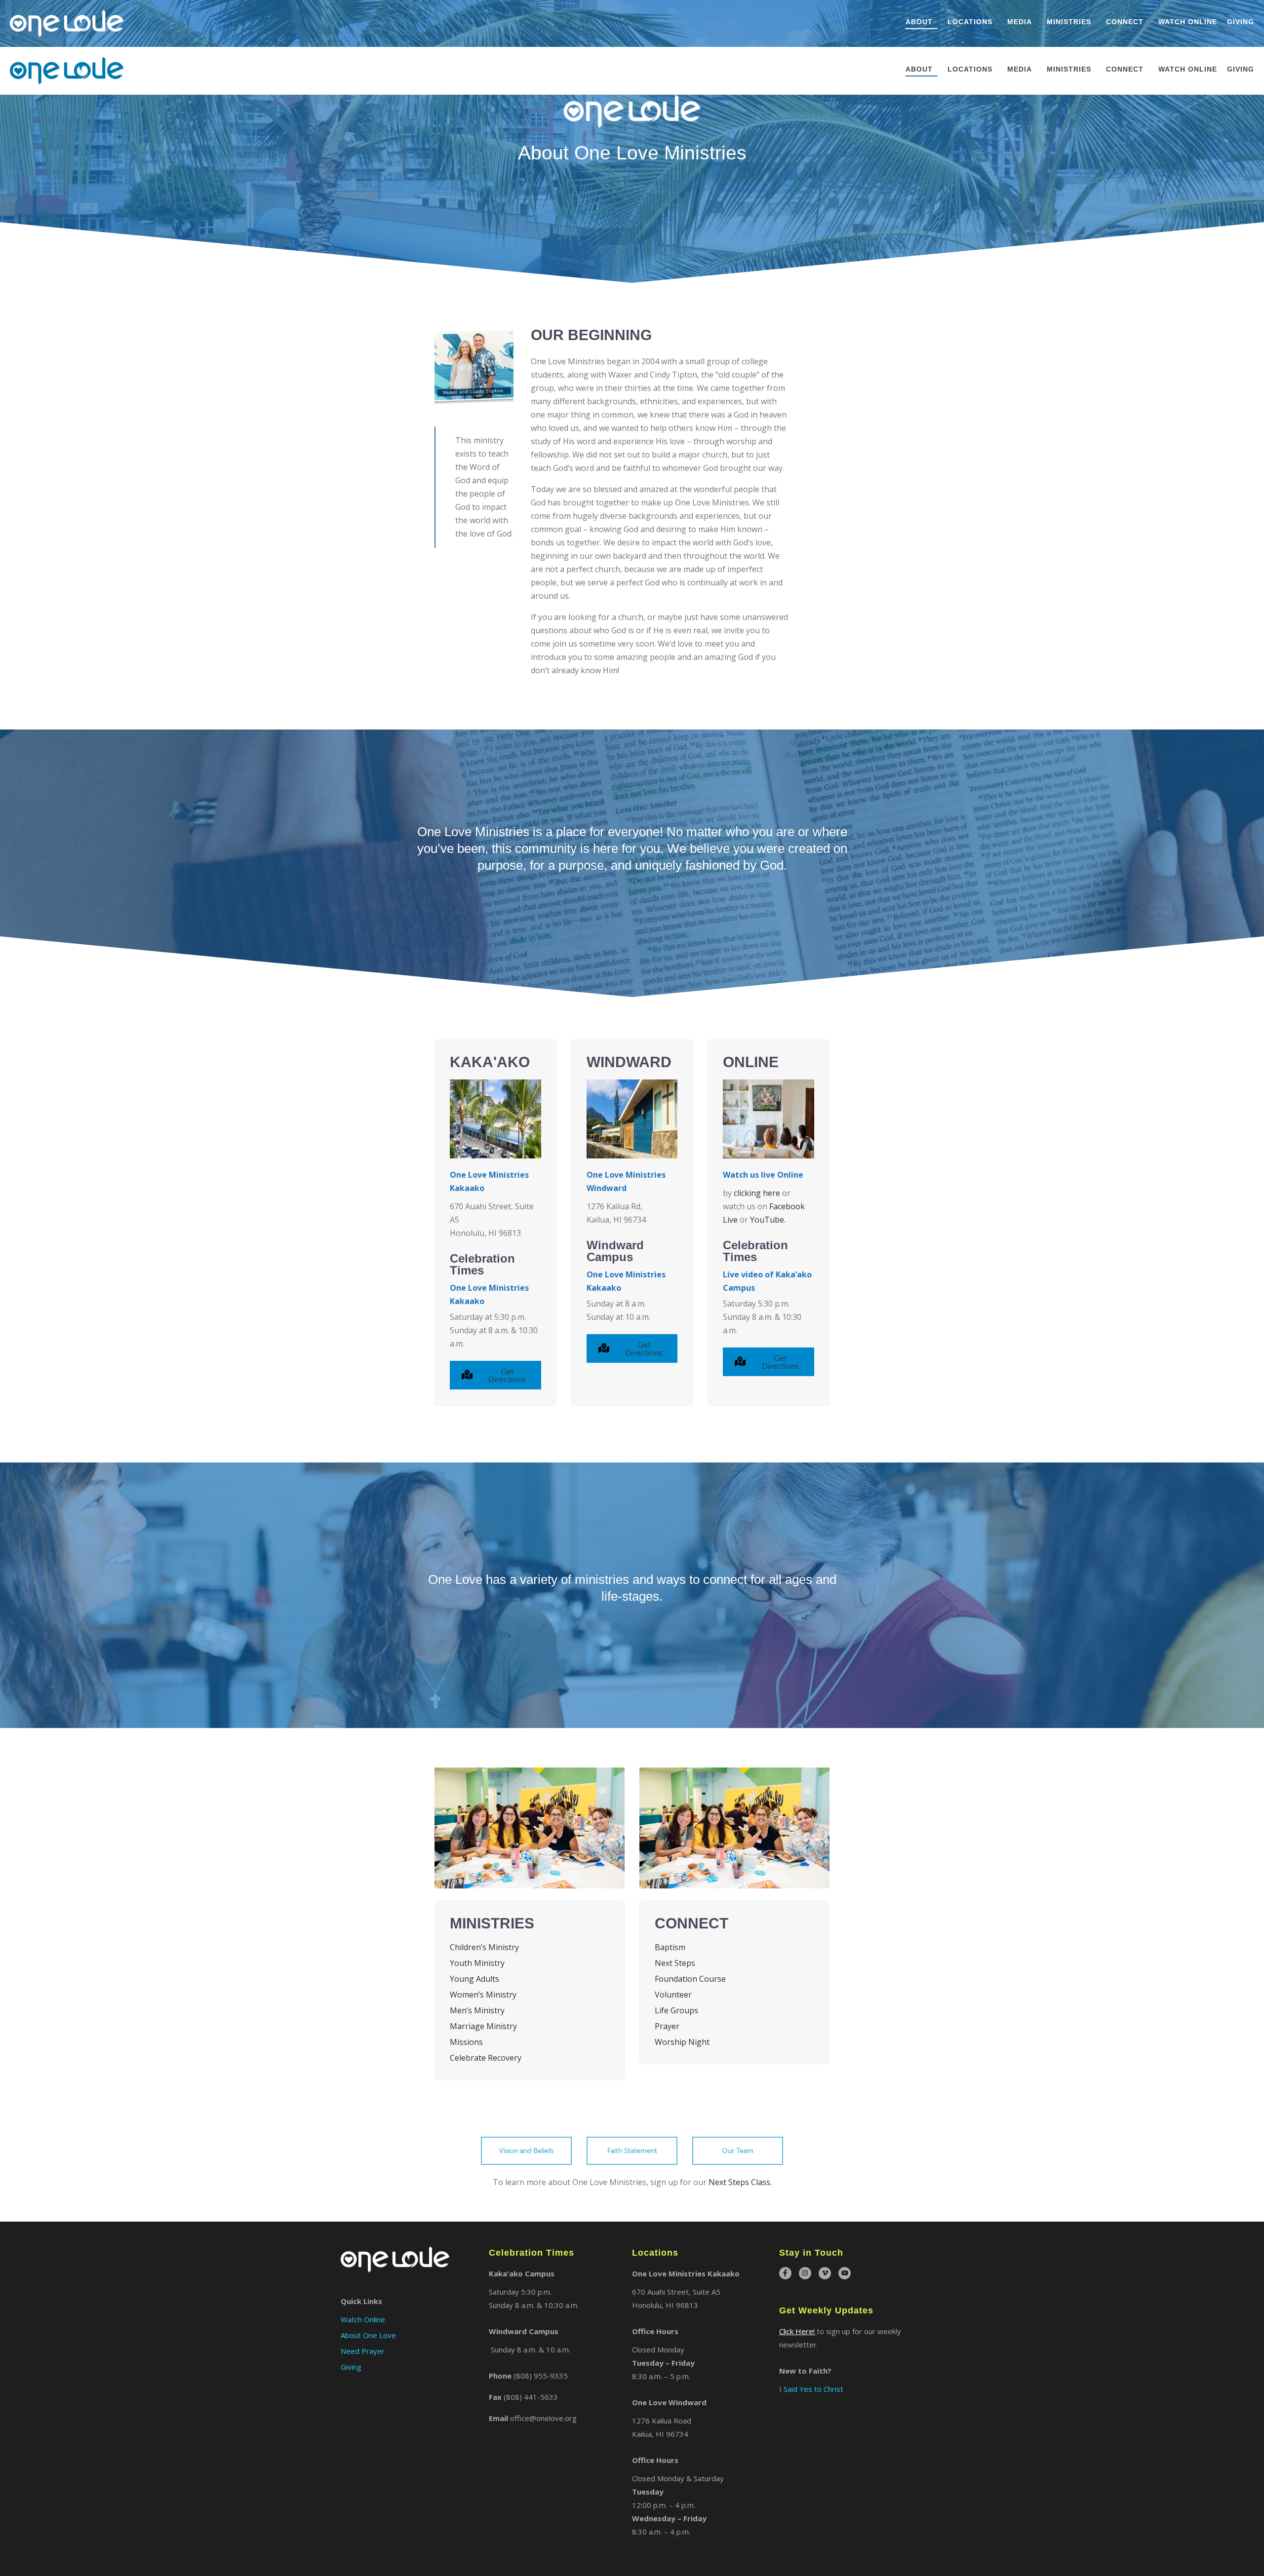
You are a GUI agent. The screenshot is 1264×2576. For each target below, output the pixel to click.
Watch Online (1188, 22)
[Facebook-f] (785, 2273)
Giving (1241, 22)
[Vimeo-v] (825, 2273)
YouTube (767, 1220)
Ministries (1069, 22)
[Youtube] (845, 2273)
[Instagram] (805, 2273)
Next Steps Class (739, 2182)
